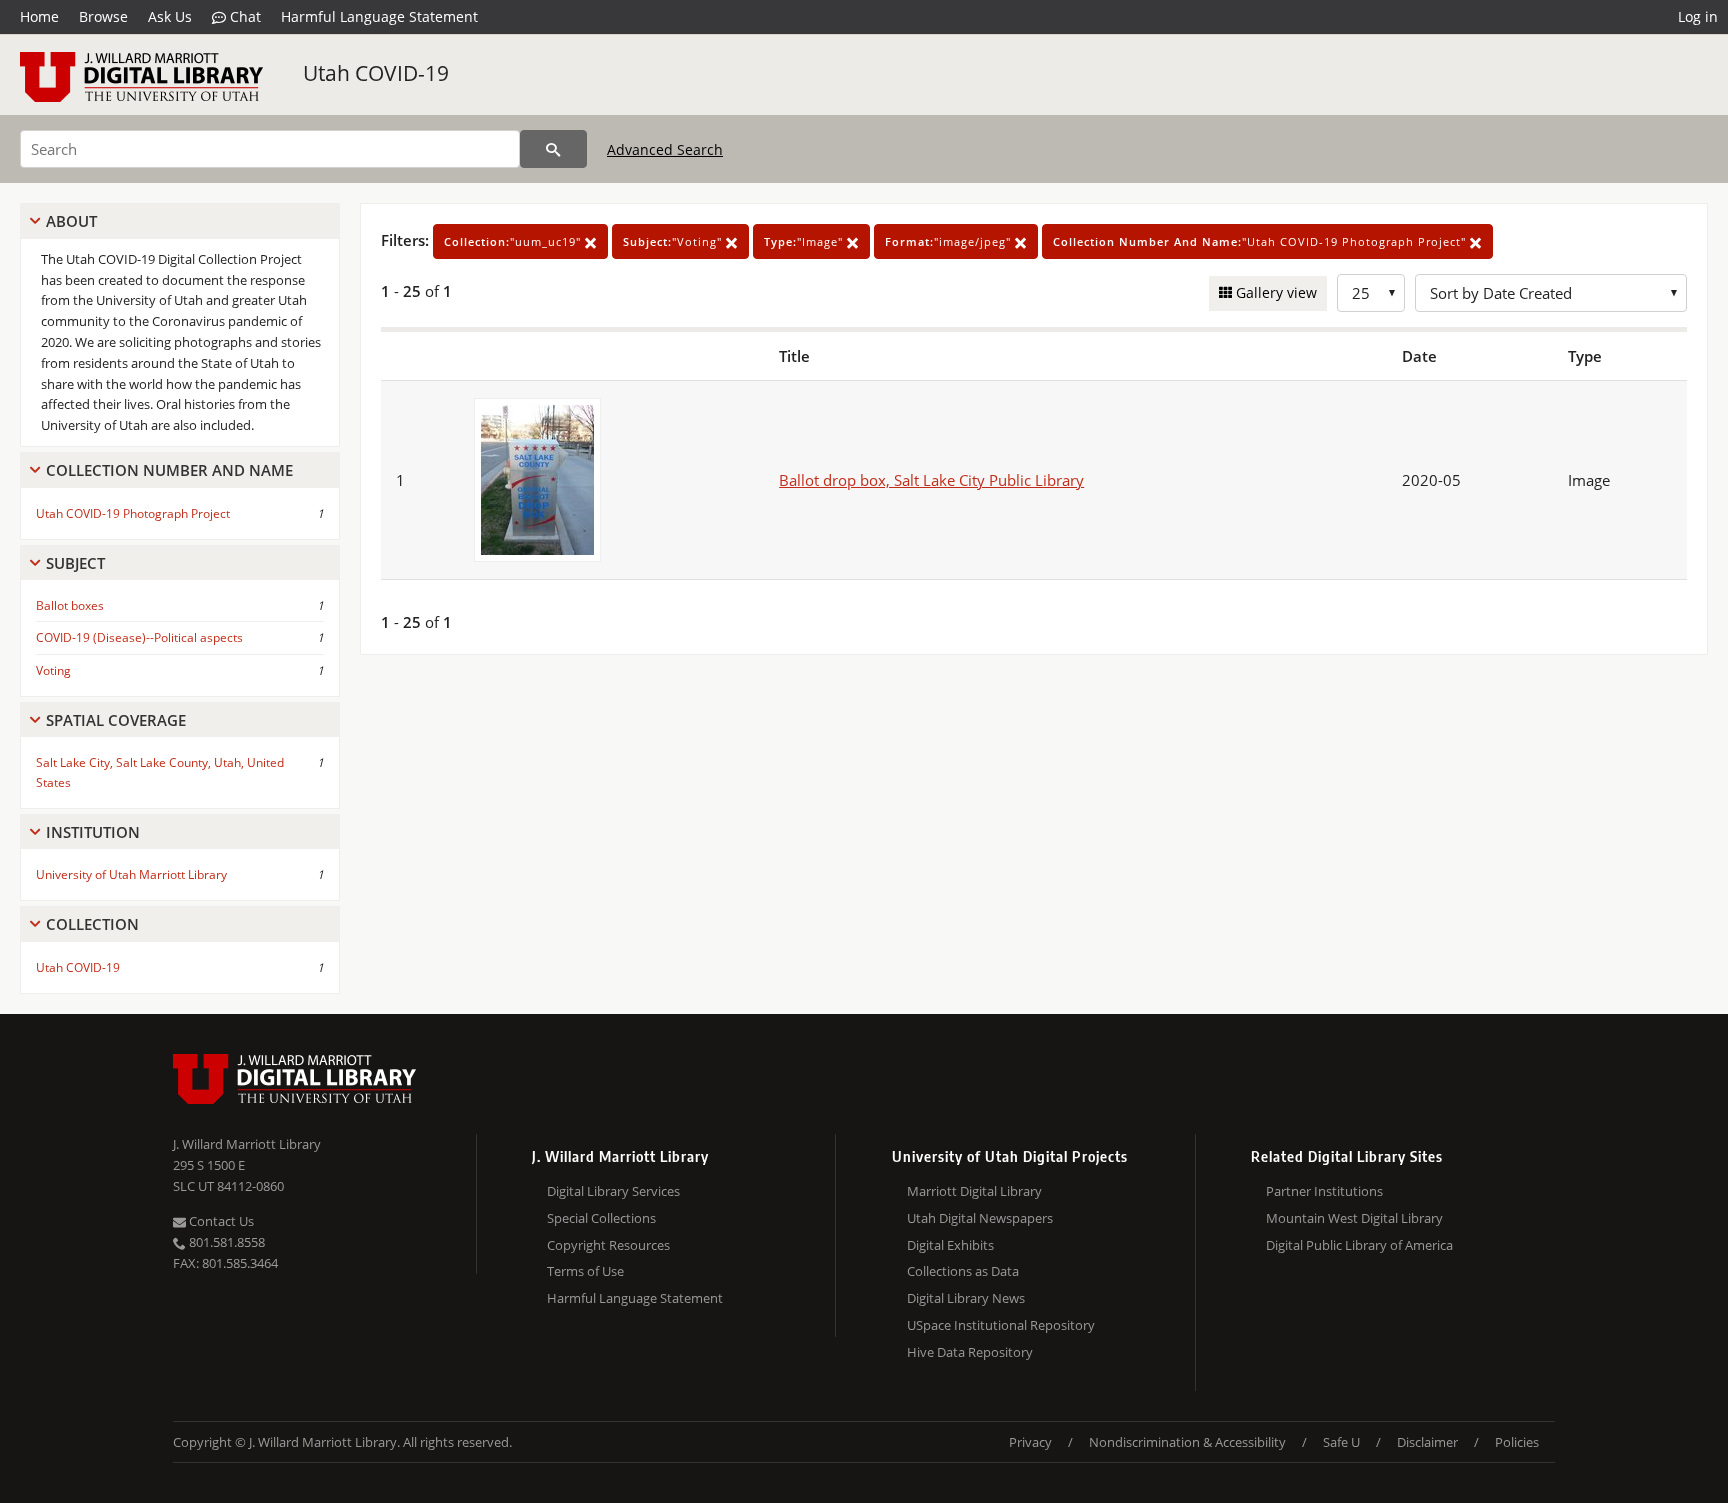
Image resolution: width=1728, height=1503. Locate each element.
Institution (93, 832)
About (71, 221)
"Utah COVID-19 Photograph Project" (1261, 241)
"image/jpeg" (950, 241)
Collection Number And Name (169, 470)
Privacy (1030, 1442)
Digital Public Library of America (1359, 1245)
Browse (103, 16)
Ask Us (170, 16)
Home (39, 16)
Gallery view (1274, 292)
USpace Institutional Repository (1001, 1325)
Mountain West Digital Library (1354, 1218)
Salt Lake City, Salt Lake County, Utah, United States (160, 772)
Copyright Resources (608, 1245)
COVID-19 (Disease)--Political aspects (139, 637)
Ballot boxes (70, 605)
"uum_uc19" (514, 241)
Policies (1517, 1442)
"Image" (805, 241)
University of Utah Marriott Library (131, 874)
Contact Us (220, 1221)
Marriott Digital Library (974, 1191)
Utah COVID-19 (376, 73)
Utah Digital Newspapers (980, 1218)
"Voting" (674, 241)
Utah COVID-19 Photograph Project (133, 513)
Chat (243, 16)
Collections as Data (963, 1271)
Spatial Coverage (116, 720)
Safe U (1341, 1442)
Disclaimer (1427, 1442)
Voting (53, 670)
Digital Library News (966, 1298)
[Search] (553, 149)
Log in (1698, 16)
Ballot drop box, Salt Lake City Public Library (931, 480)
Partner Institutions (1324, 1191)
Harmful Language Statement (379, 16)
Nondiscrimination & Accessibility (1187, 1442)
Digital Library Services (613, 1191)
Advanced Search (665, 149)
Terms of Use (585, 1271)
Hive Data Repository (970, 1352)
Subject (75, 563)
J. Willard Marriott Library (247, 1144)
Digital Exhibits (950, 1245)
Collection (92, 924)
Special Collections (601, 1218)
